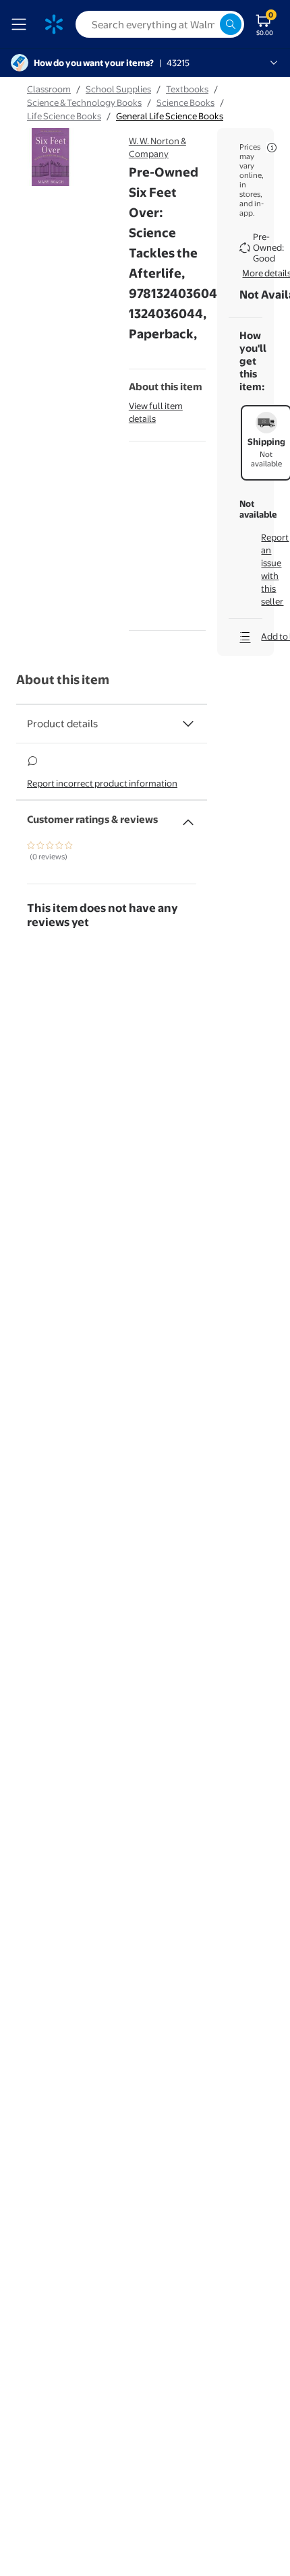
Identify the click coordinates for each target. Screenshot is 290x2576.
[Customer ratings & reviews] (188, 817)
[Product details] (188, 724)
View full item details (156, 412)
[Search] (231, 24)
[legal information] (272, 148)
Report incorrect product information (102, 783)
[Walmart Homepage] (54, 24)
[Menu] (22, 24)
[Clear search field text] (209, 24)
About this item (63, 680)
